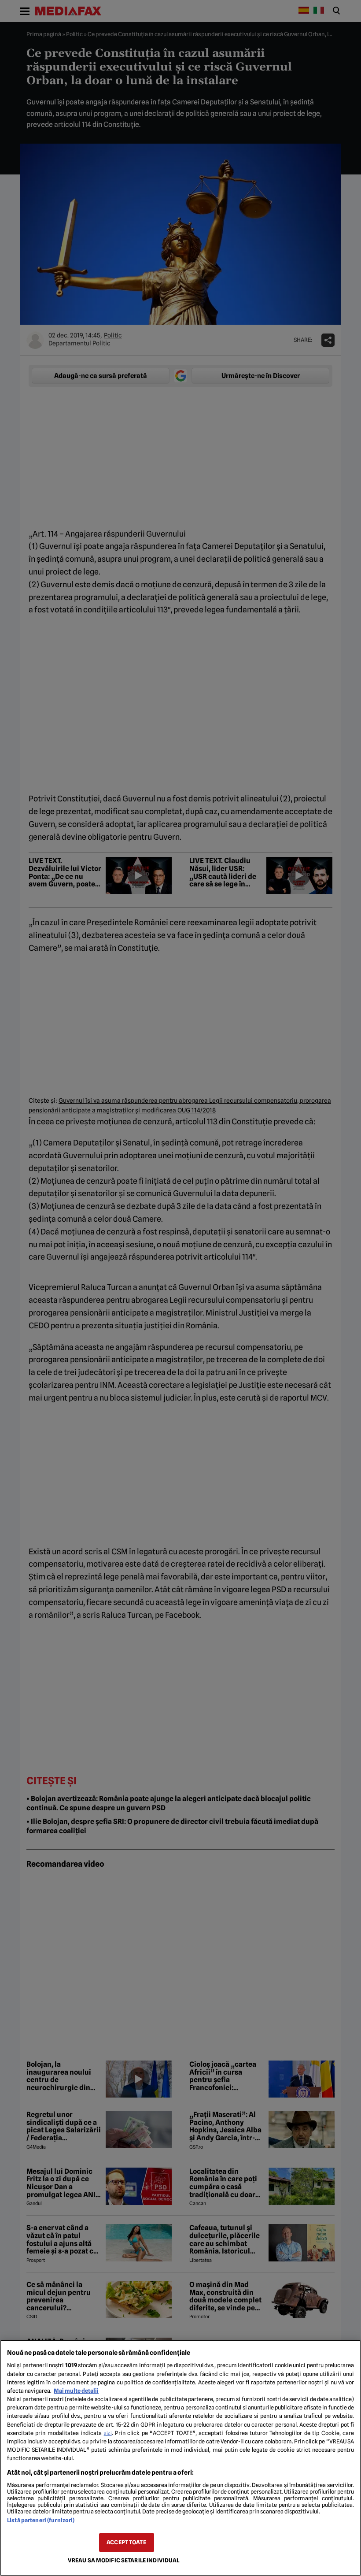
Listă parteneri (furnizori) (41, 2520)
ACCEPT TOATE (126, 2542)
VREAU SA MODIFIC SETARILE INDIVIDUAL (124, 2560)
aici (108, 2433)
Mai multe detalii (76, 2391)
